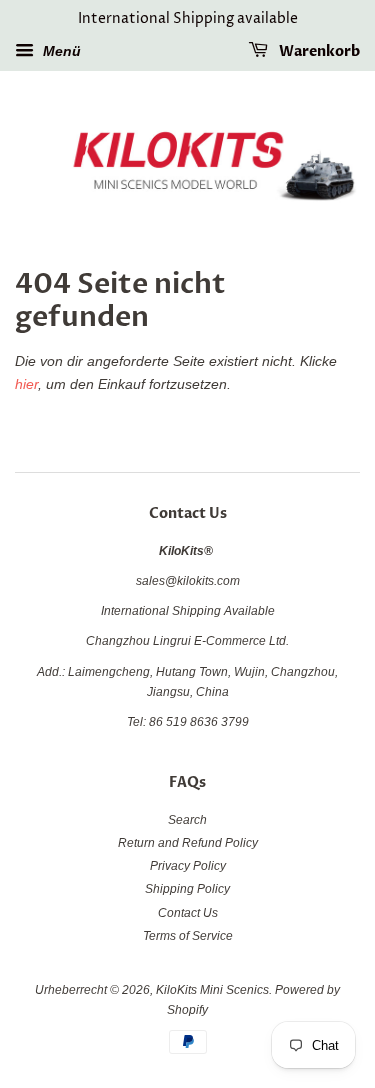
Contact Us (188, 913)
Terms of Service (188, 936)
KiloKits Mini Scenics (212, 990)
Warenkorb (318, 51)
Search (187, 820)
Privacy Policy (188, 866)
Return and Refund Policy (188, 843)
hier (26, 384)
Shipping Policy (187, 889)
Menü (60, 51)
